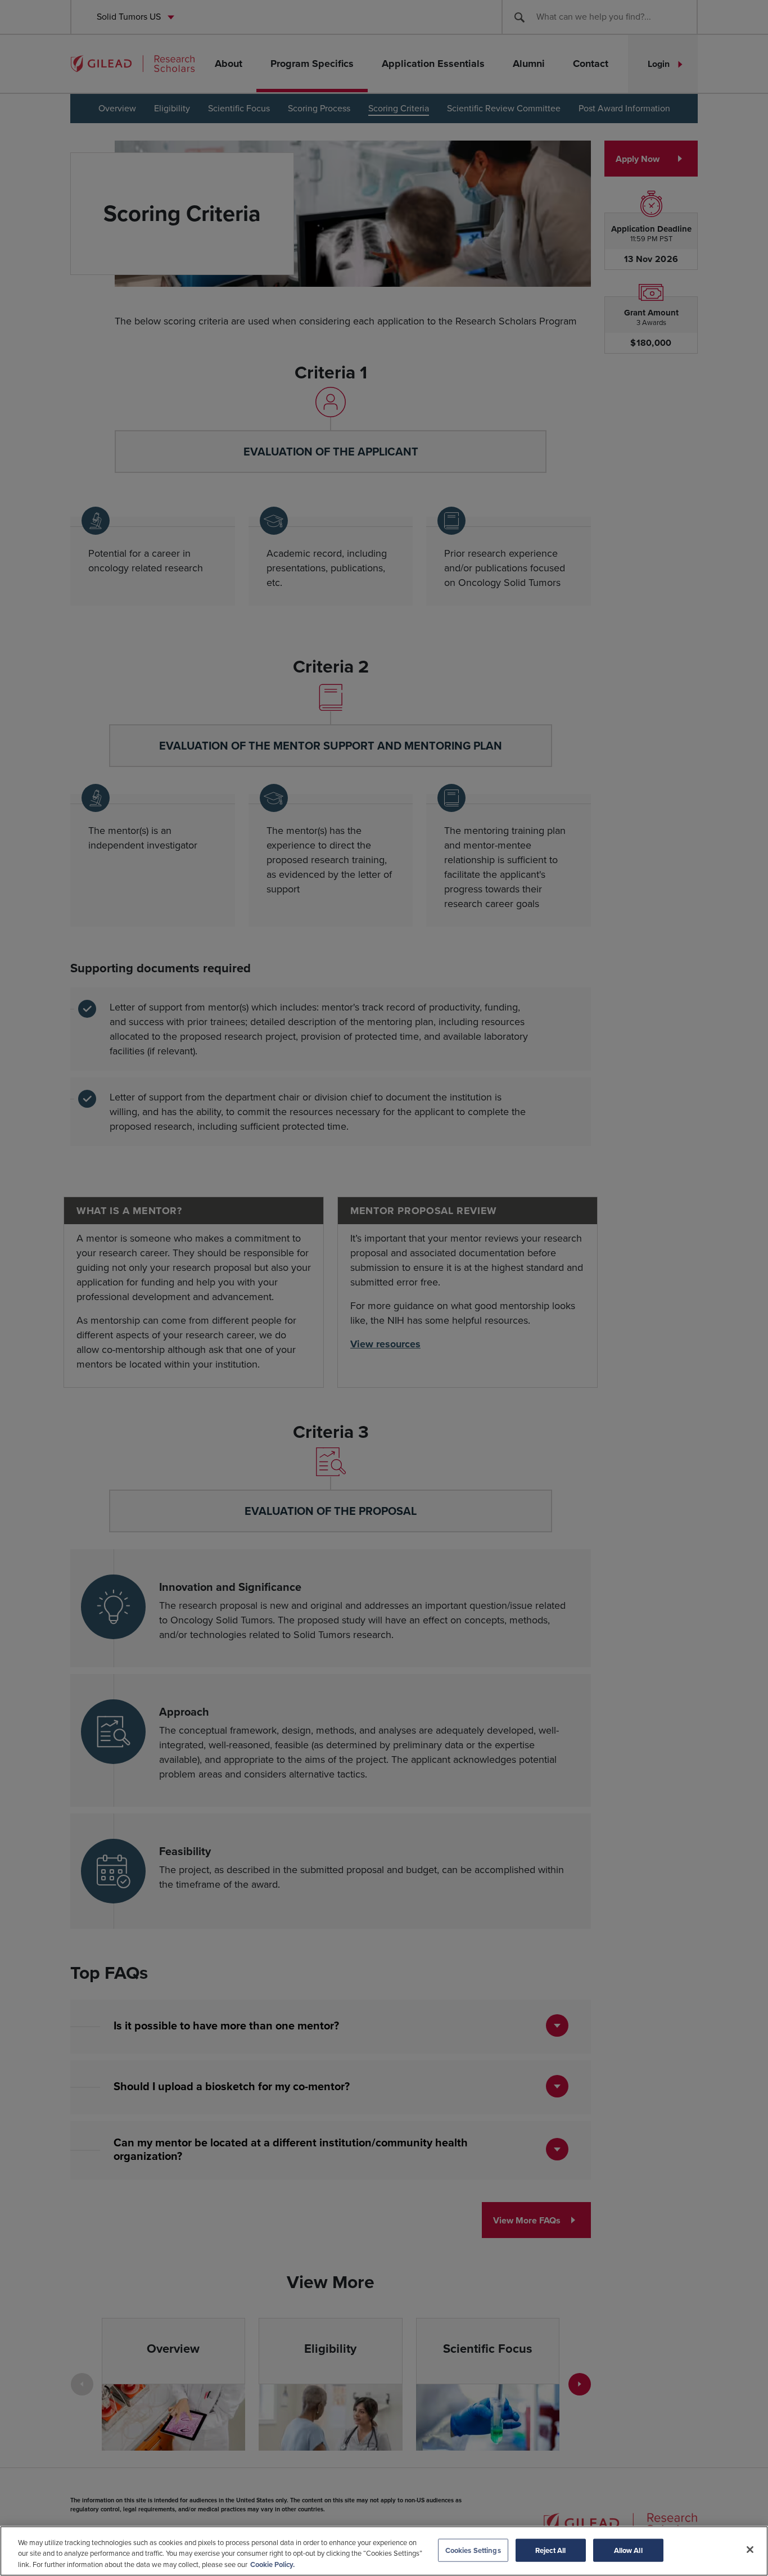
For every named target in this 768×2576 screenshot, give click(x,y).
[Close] (750, 2550)
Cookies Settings (473, 2550)
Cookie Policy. (272, 2564)
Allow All (628, 2550)
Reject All (550, 2550)
